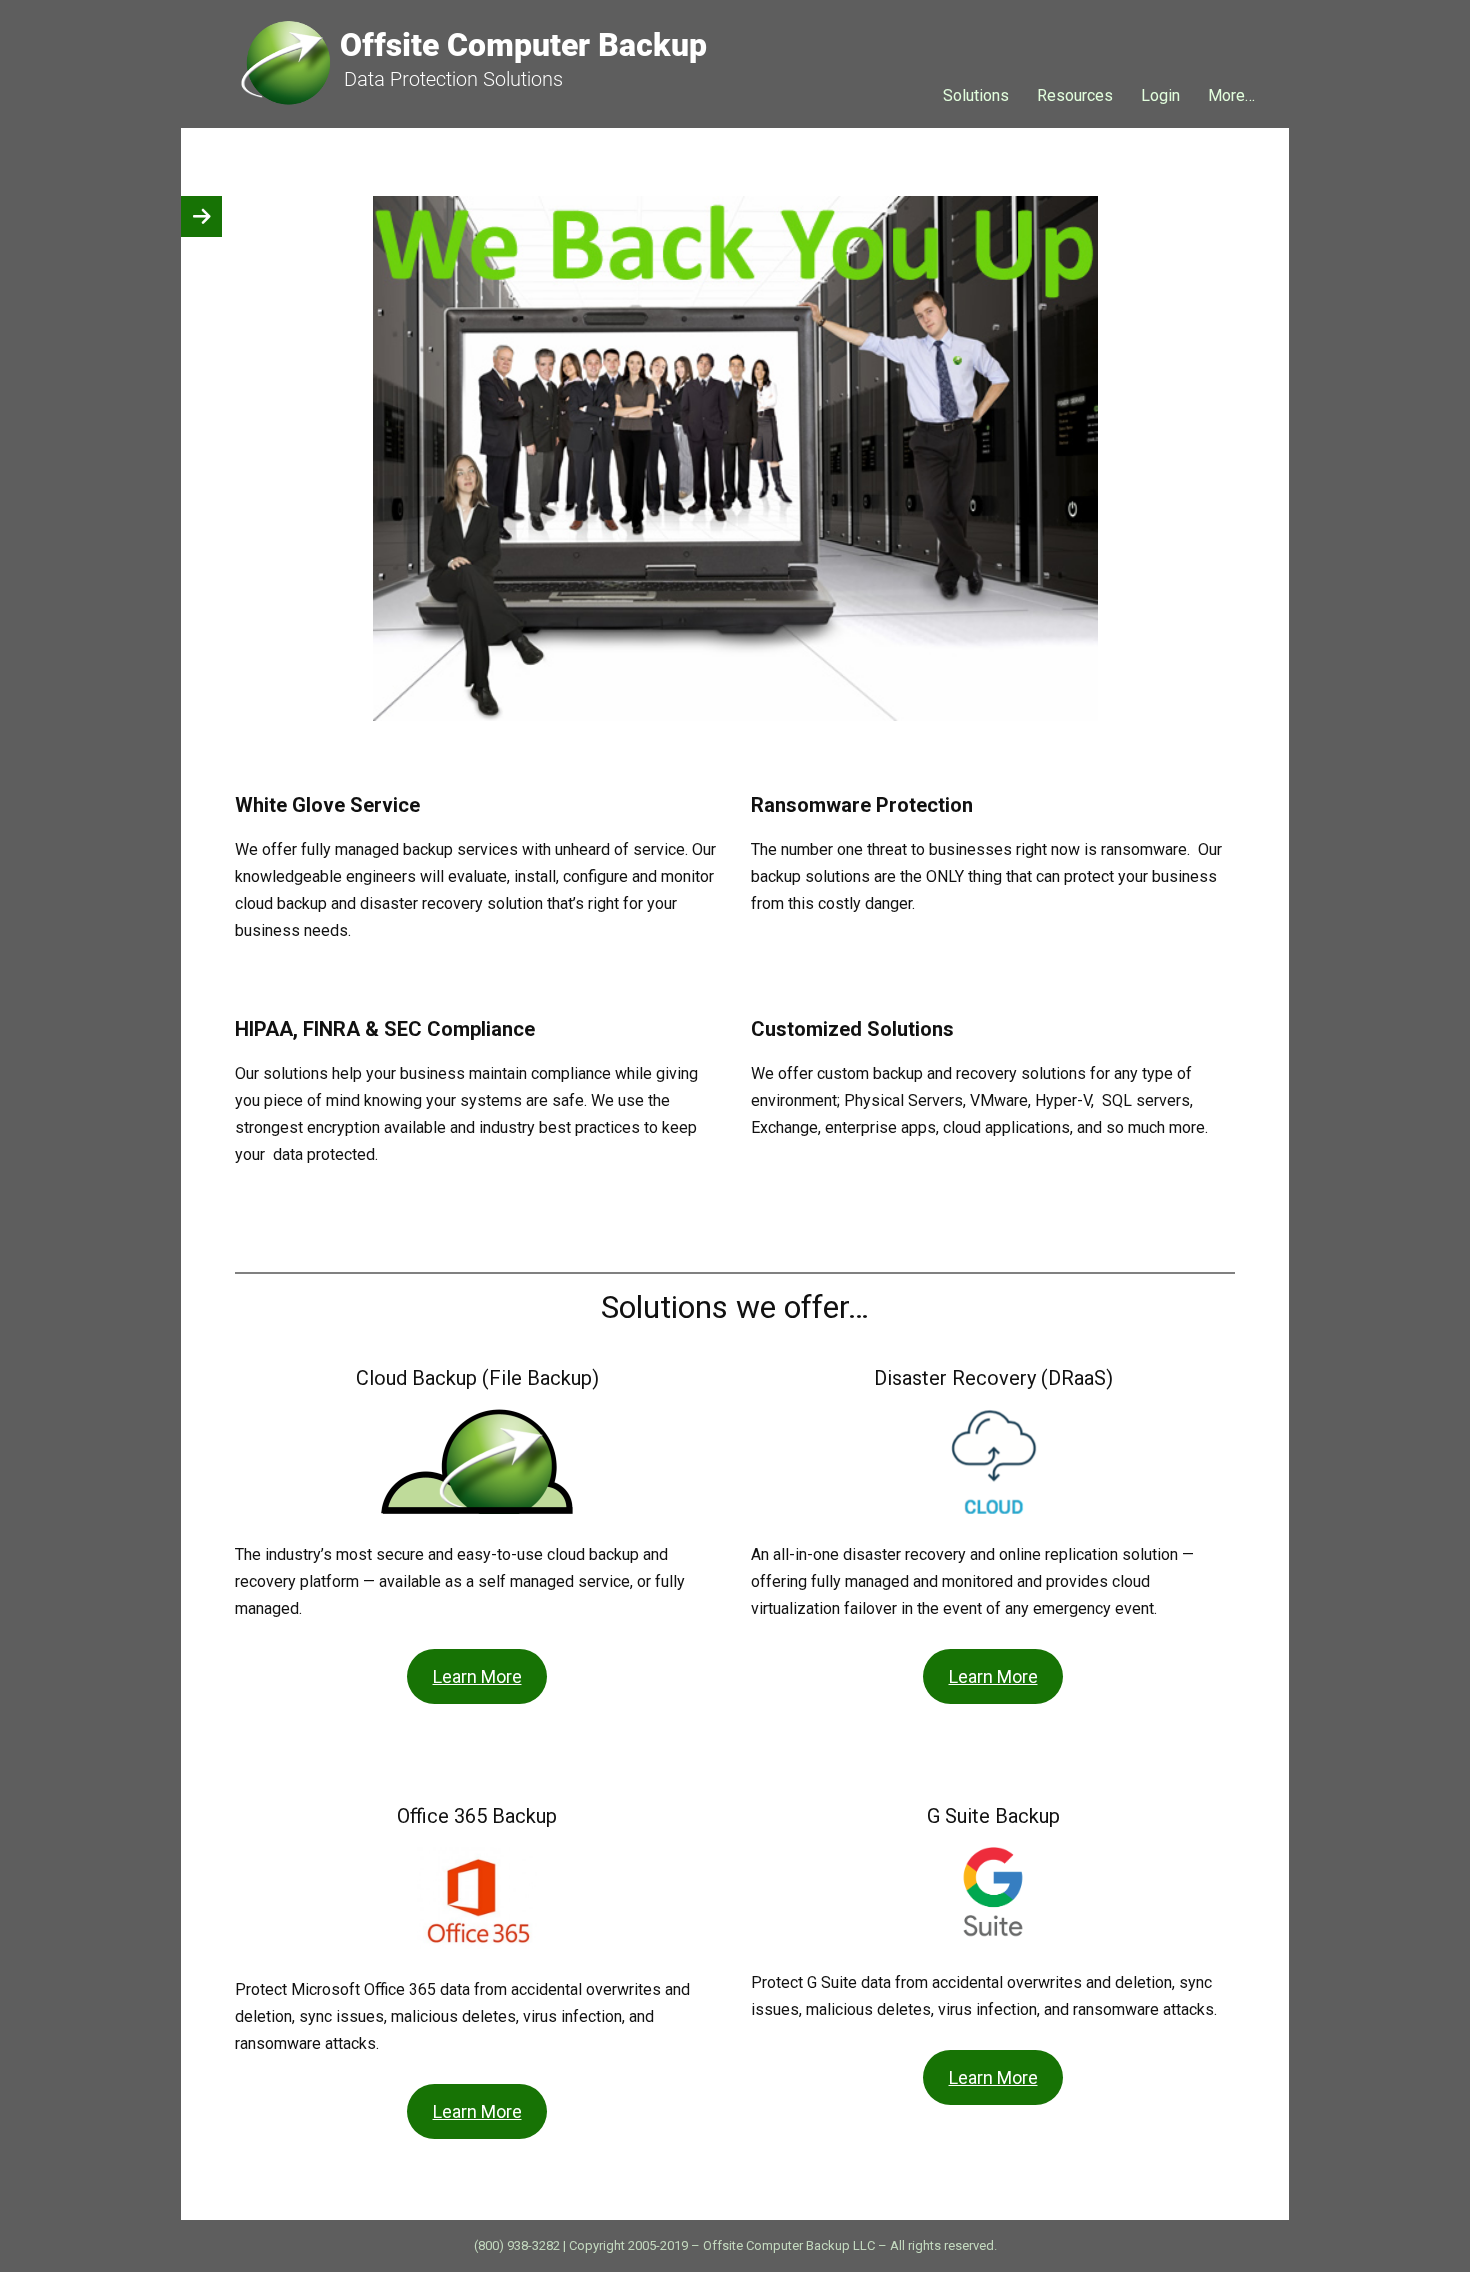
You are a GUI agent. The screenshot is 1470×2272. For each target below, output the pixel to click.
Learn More (477, 1676)
